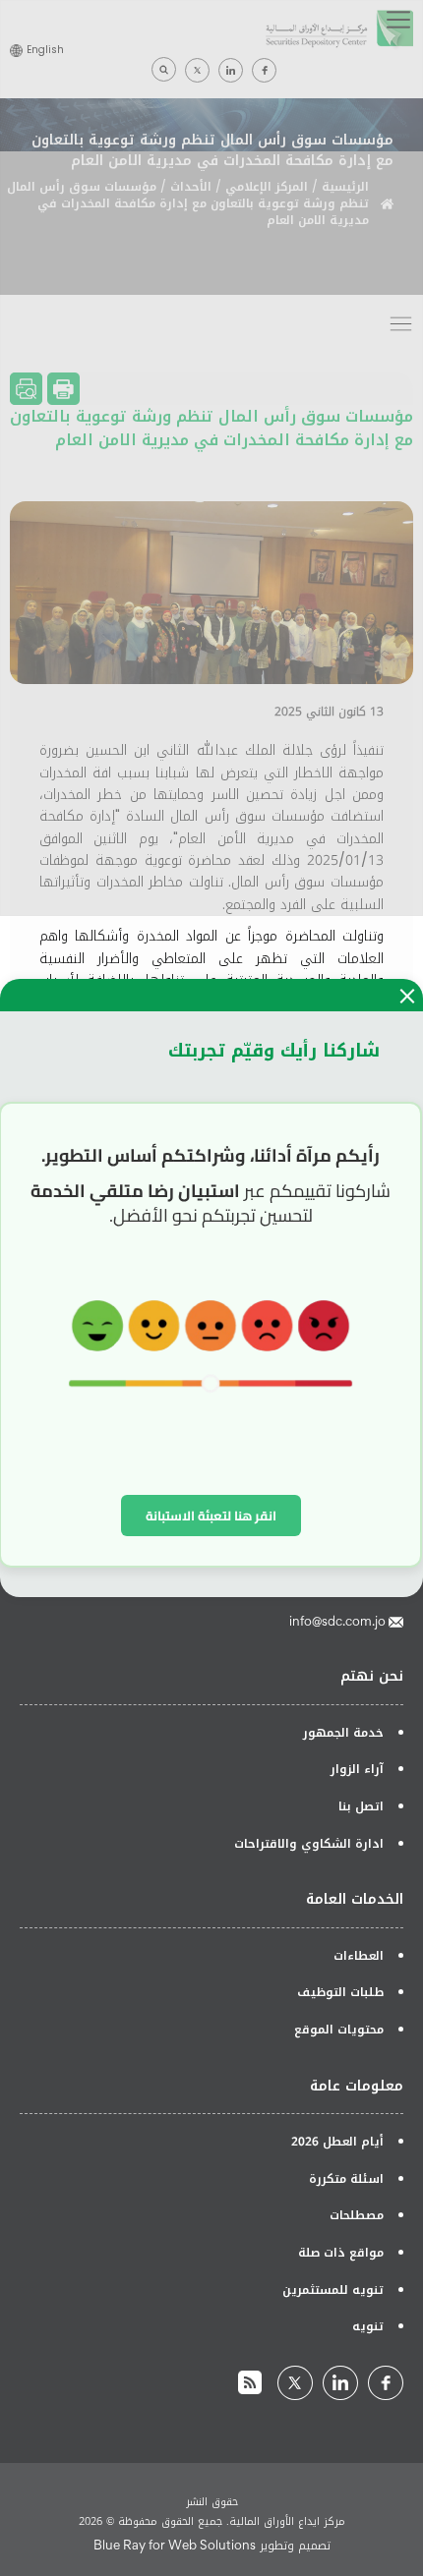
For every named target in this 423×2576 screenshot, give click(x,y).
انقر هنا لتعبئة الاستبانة (211, 1516)
